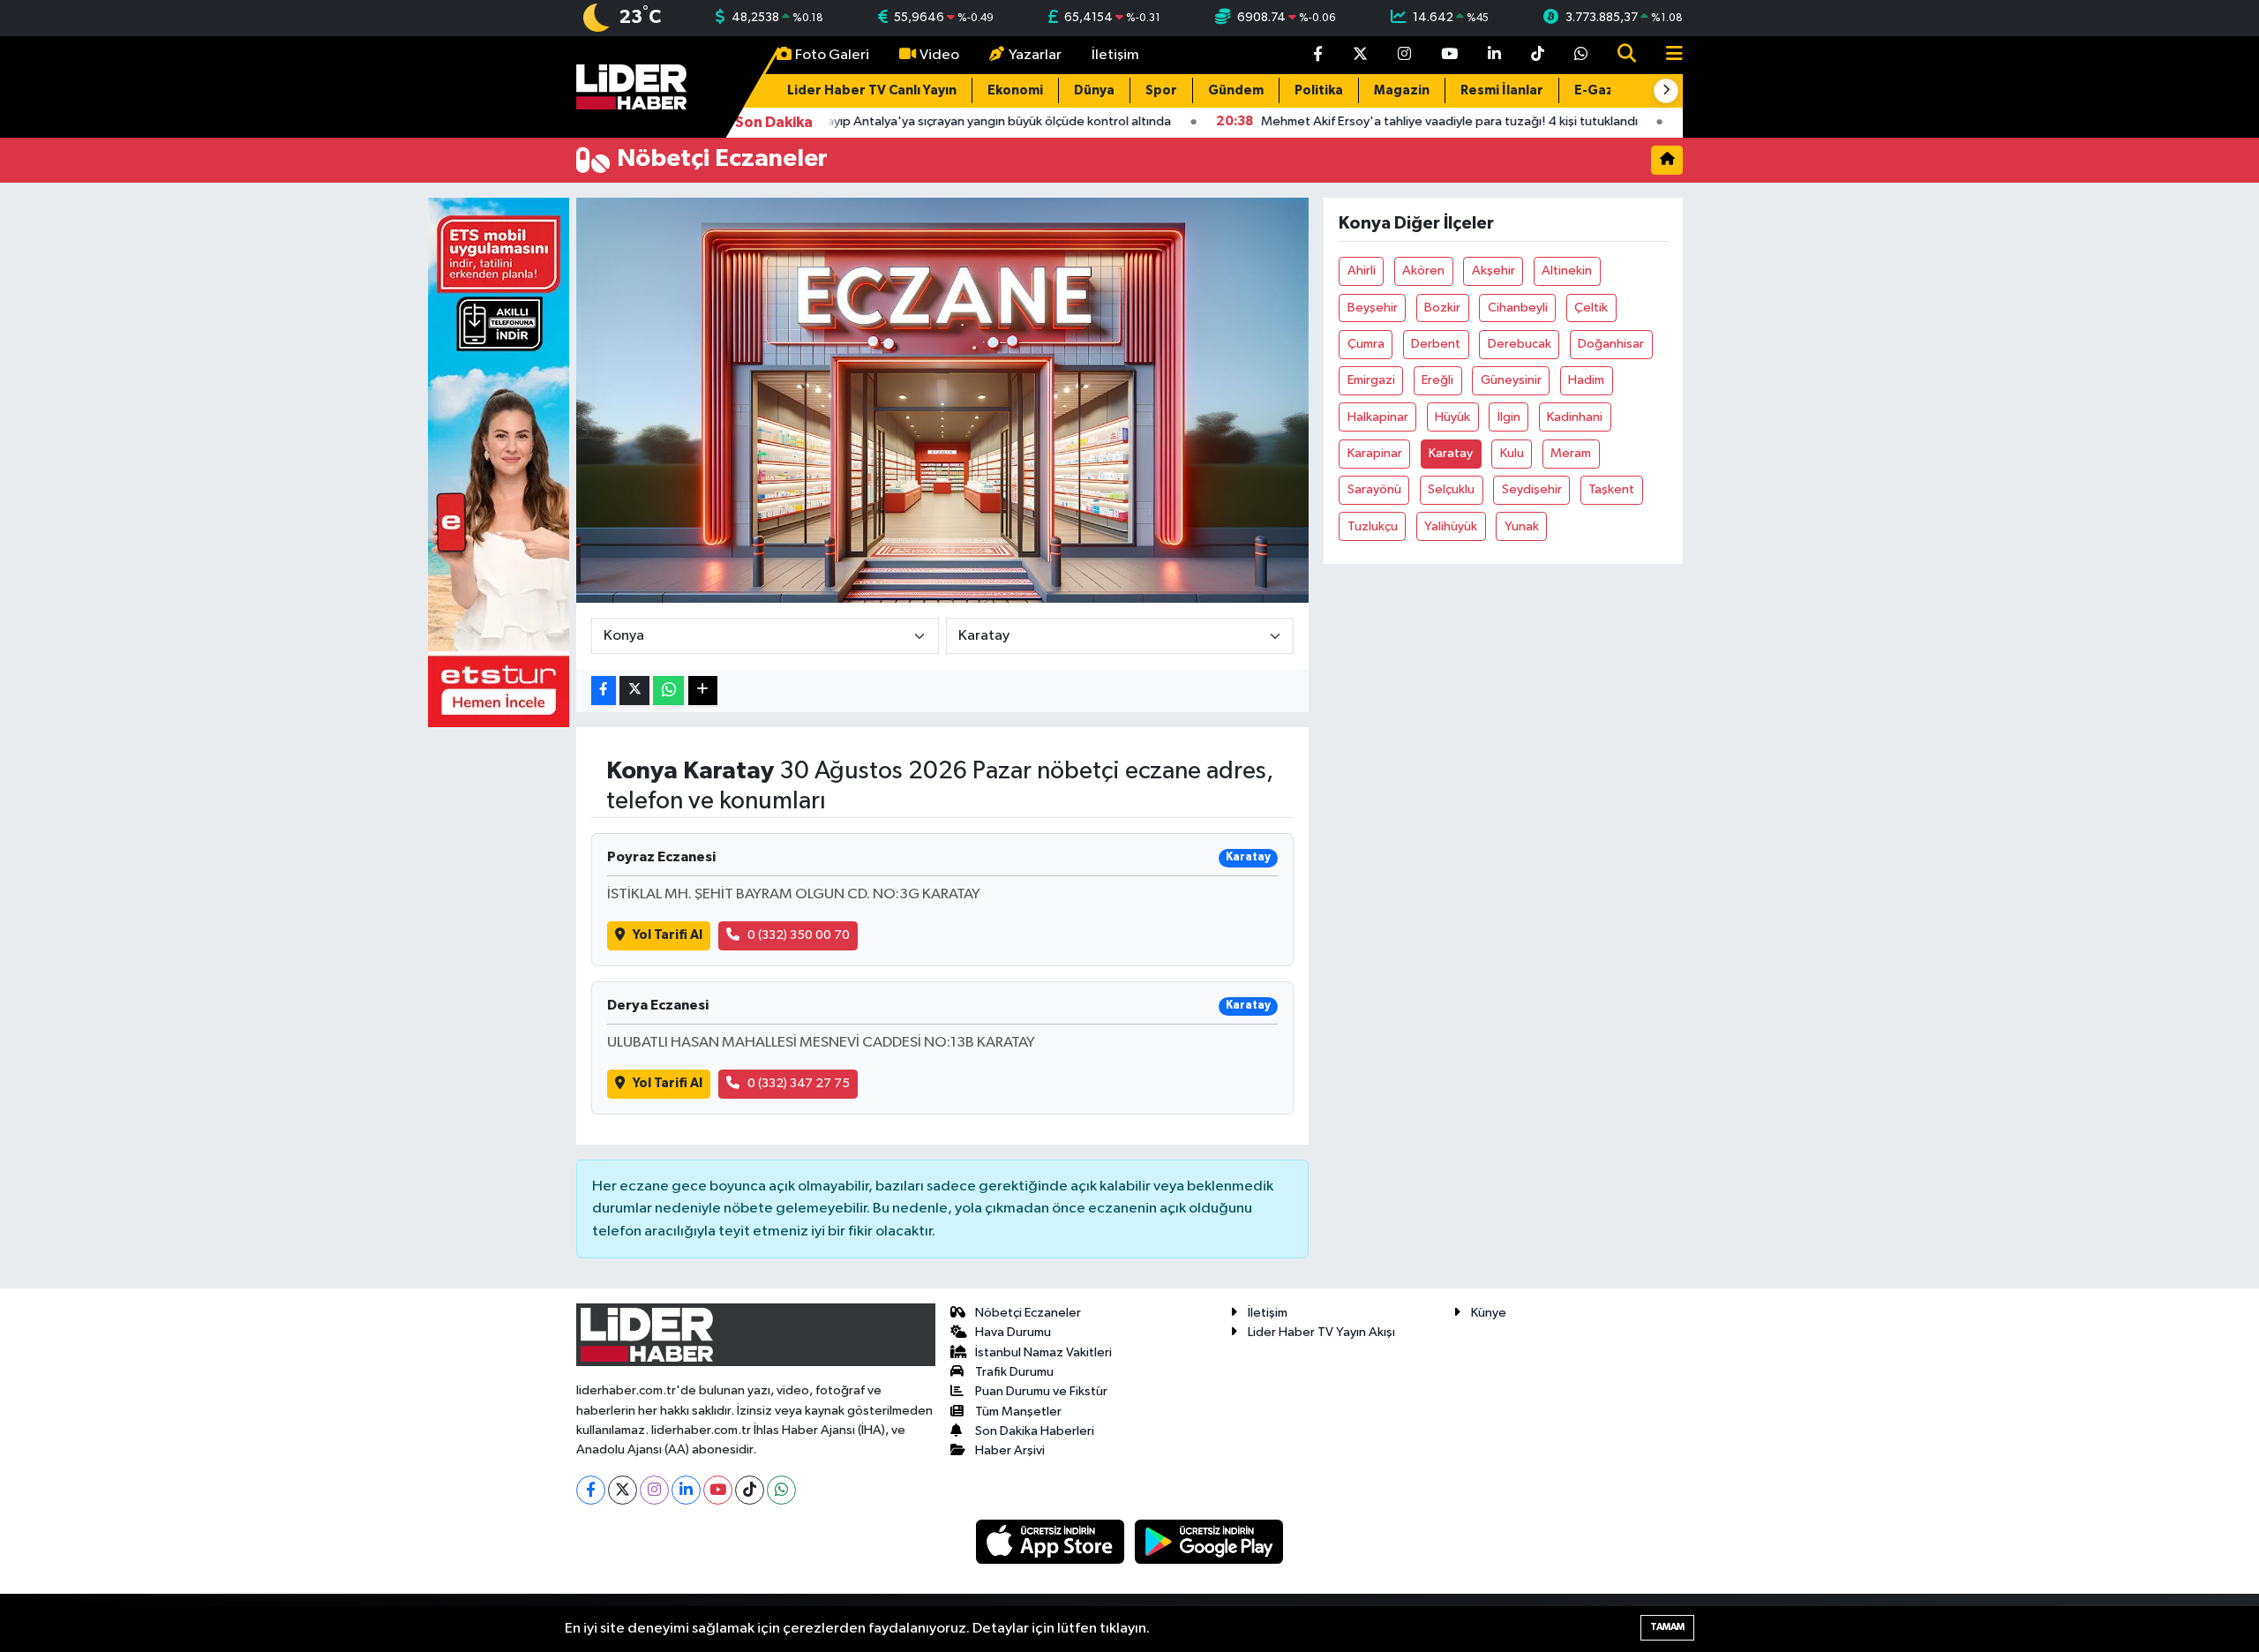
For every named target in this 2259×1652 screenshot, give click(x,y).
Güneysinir (1511, 380)
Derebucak (1520, 344)
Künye (1489, 1313)
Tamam (1667, 1627)
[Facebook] (591, 1490)
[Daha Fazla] (703, 691)
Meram (1571, 453)
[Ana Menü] (1667, 55)
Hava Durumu (1013, 1332)
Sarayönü (1374, 489)
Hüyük (1452, 417)
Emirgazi (1371, 380)
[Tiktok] (750, 1490)
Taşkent (1611, 489)
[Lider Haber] (631, 86)
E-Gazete (1606, 90)
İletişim (1115, 55)
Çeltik (1591, 308)
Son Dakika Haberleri (1035, 1431)
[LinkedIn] (686, 1490)
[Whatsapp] (781, 1490)
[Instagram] (654, 1490)
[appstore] (1052, 1541)
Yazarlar (1035, 55)
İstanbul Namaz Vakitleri (1043, 1352)
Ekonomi (1015, 90)
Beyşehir (1373, 308)
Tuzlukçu (1373, 526)
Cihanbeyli (1518, 308)
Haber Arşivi (1010, 1450)
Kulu (1512, 453)
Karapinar (1375, 453)
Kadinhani (1575, 417)
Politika (1319, 90)
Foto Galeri (832, 55)
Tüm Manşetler (1018, 1412)
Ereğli (1437, 380)
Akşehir (1493, 270)
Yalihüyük (1451, 526)
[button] (1666, 91)
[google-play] (1209, 1541)
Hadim (1586, 380)
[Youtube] (718, 1490)
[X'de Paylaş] (634, 691)
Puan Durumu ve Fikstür (1041, 1391)
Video (939, 55)
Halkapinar (1378, 417)
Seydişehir (1532, 489)
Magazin (1402, 90)
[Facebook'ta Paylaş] (604, 691)
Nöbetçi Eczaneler (1028, 1313)
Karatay (1451, 453)
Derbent (1436, 344)
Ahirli (1362, 270)
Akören (1423, 270)
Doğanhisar (1611, 344)
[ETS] (499, 462)
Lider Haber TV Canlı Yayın (872, 90)
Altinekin (1567, 270)
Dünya (1094, 90)
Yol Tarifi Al (668, 935)
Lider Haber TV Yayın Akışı (1321, 1332)
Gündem (1236, 90)
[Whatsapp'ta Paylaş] (668, 691)
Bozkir (1442, 308)
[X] (623, 1490)
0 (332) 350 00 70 (799, 935)
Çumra (1366, 344)
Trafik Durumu (1014, 1372)
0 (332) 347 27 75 (799, 1083)
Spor (1161, 90)
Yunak (1522, 526)
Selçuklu (1451, 489)
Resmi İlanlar (1502, 90)
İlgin (1509, 417)
